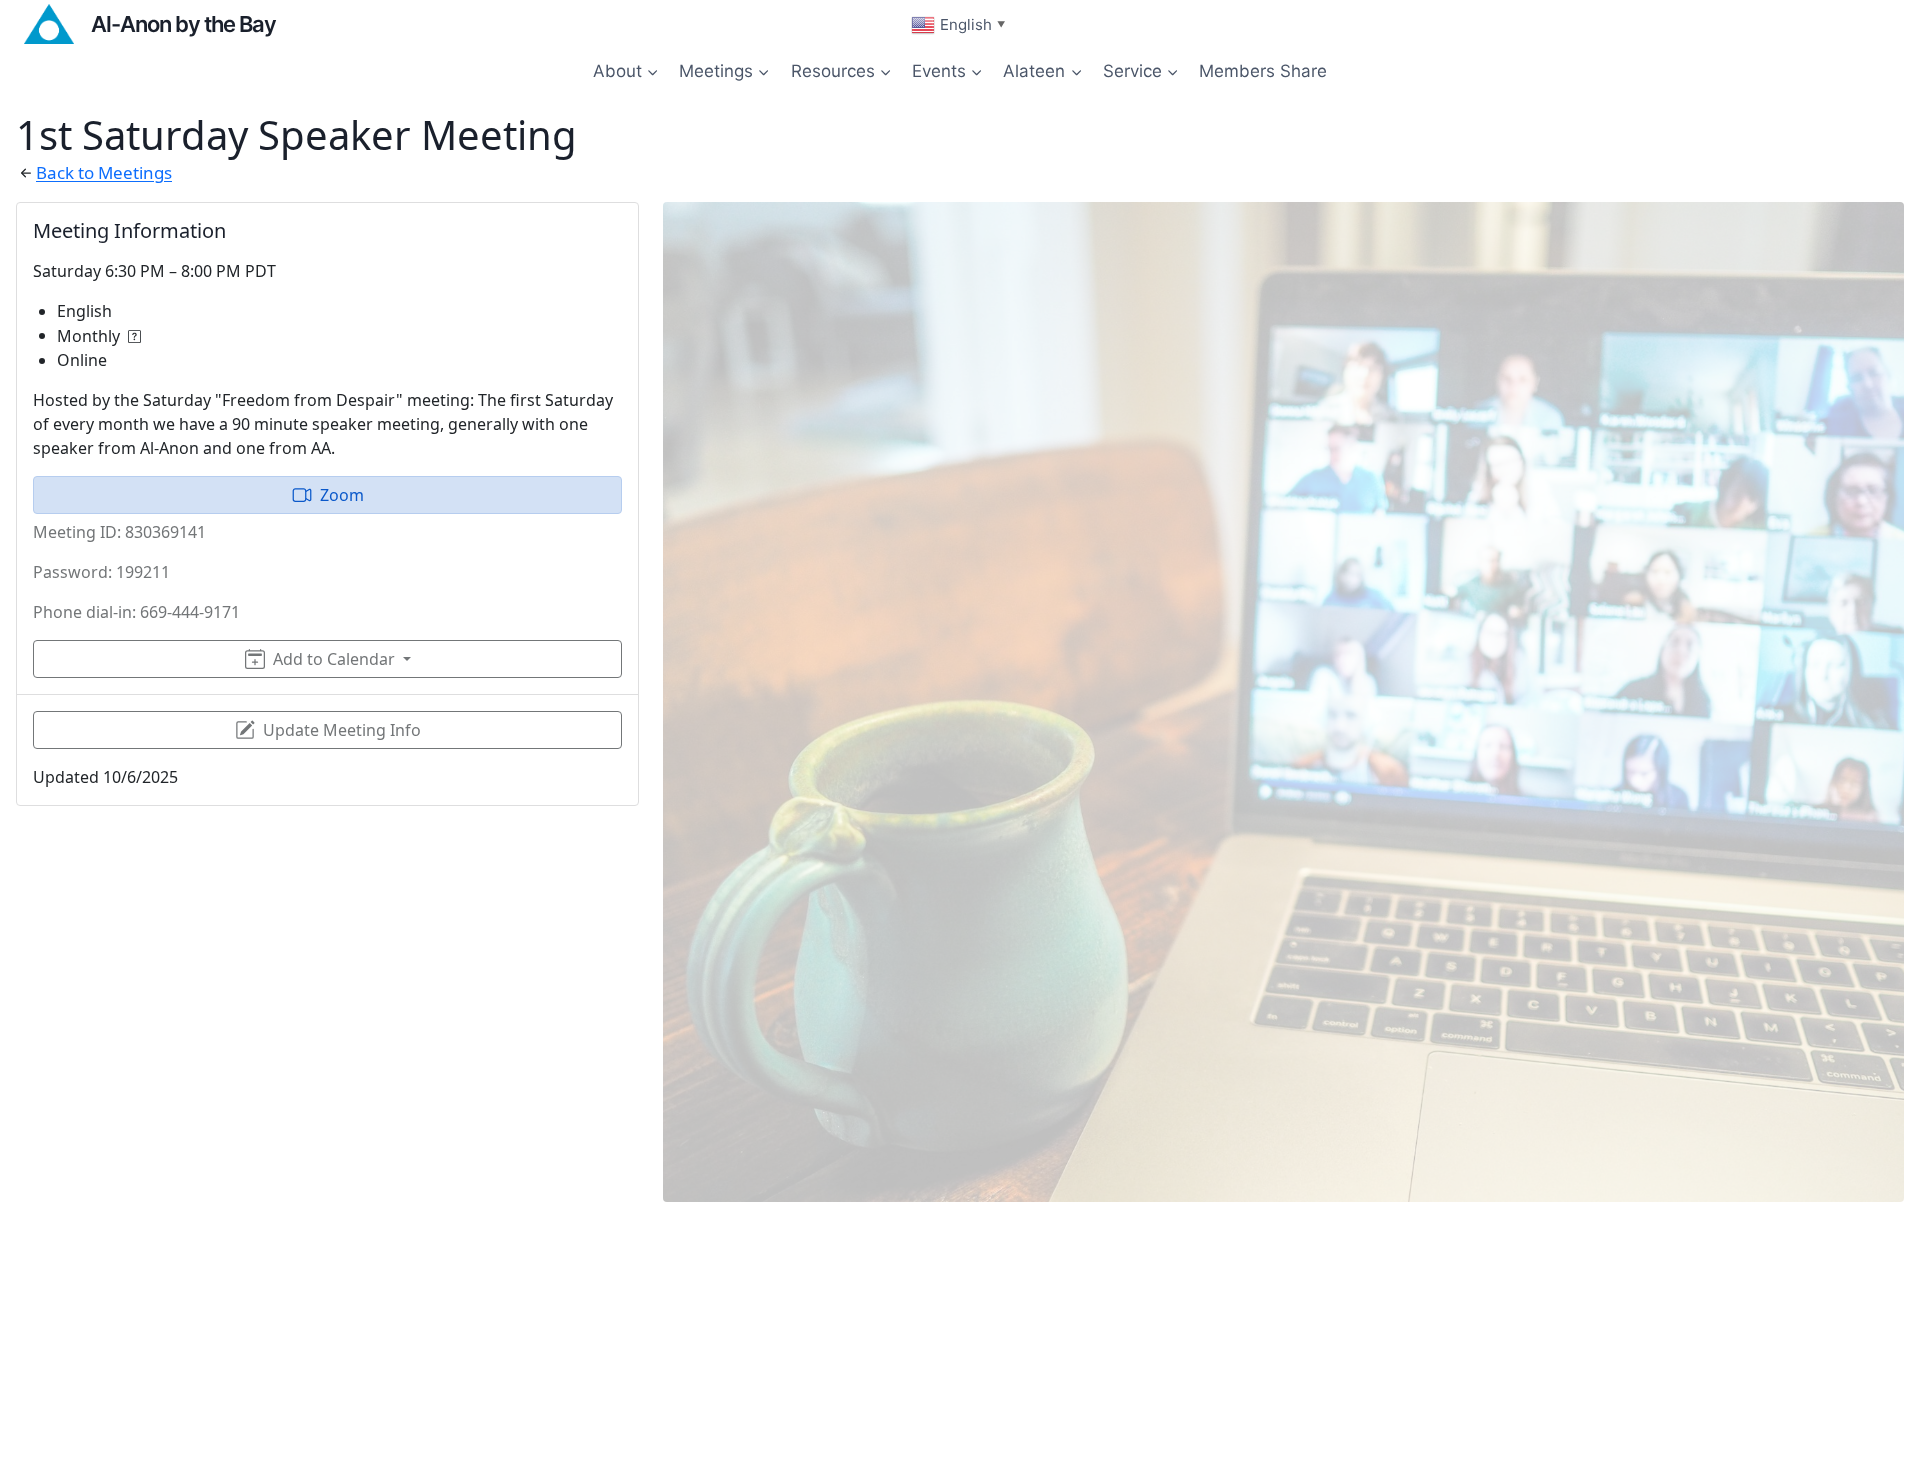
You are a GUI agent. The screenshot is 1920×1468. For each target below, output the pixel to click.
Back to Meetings (104, 172)
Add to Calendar (334, 659)
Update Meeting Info (342, 730)
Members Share (1263, 71)
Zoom (342, 495)
